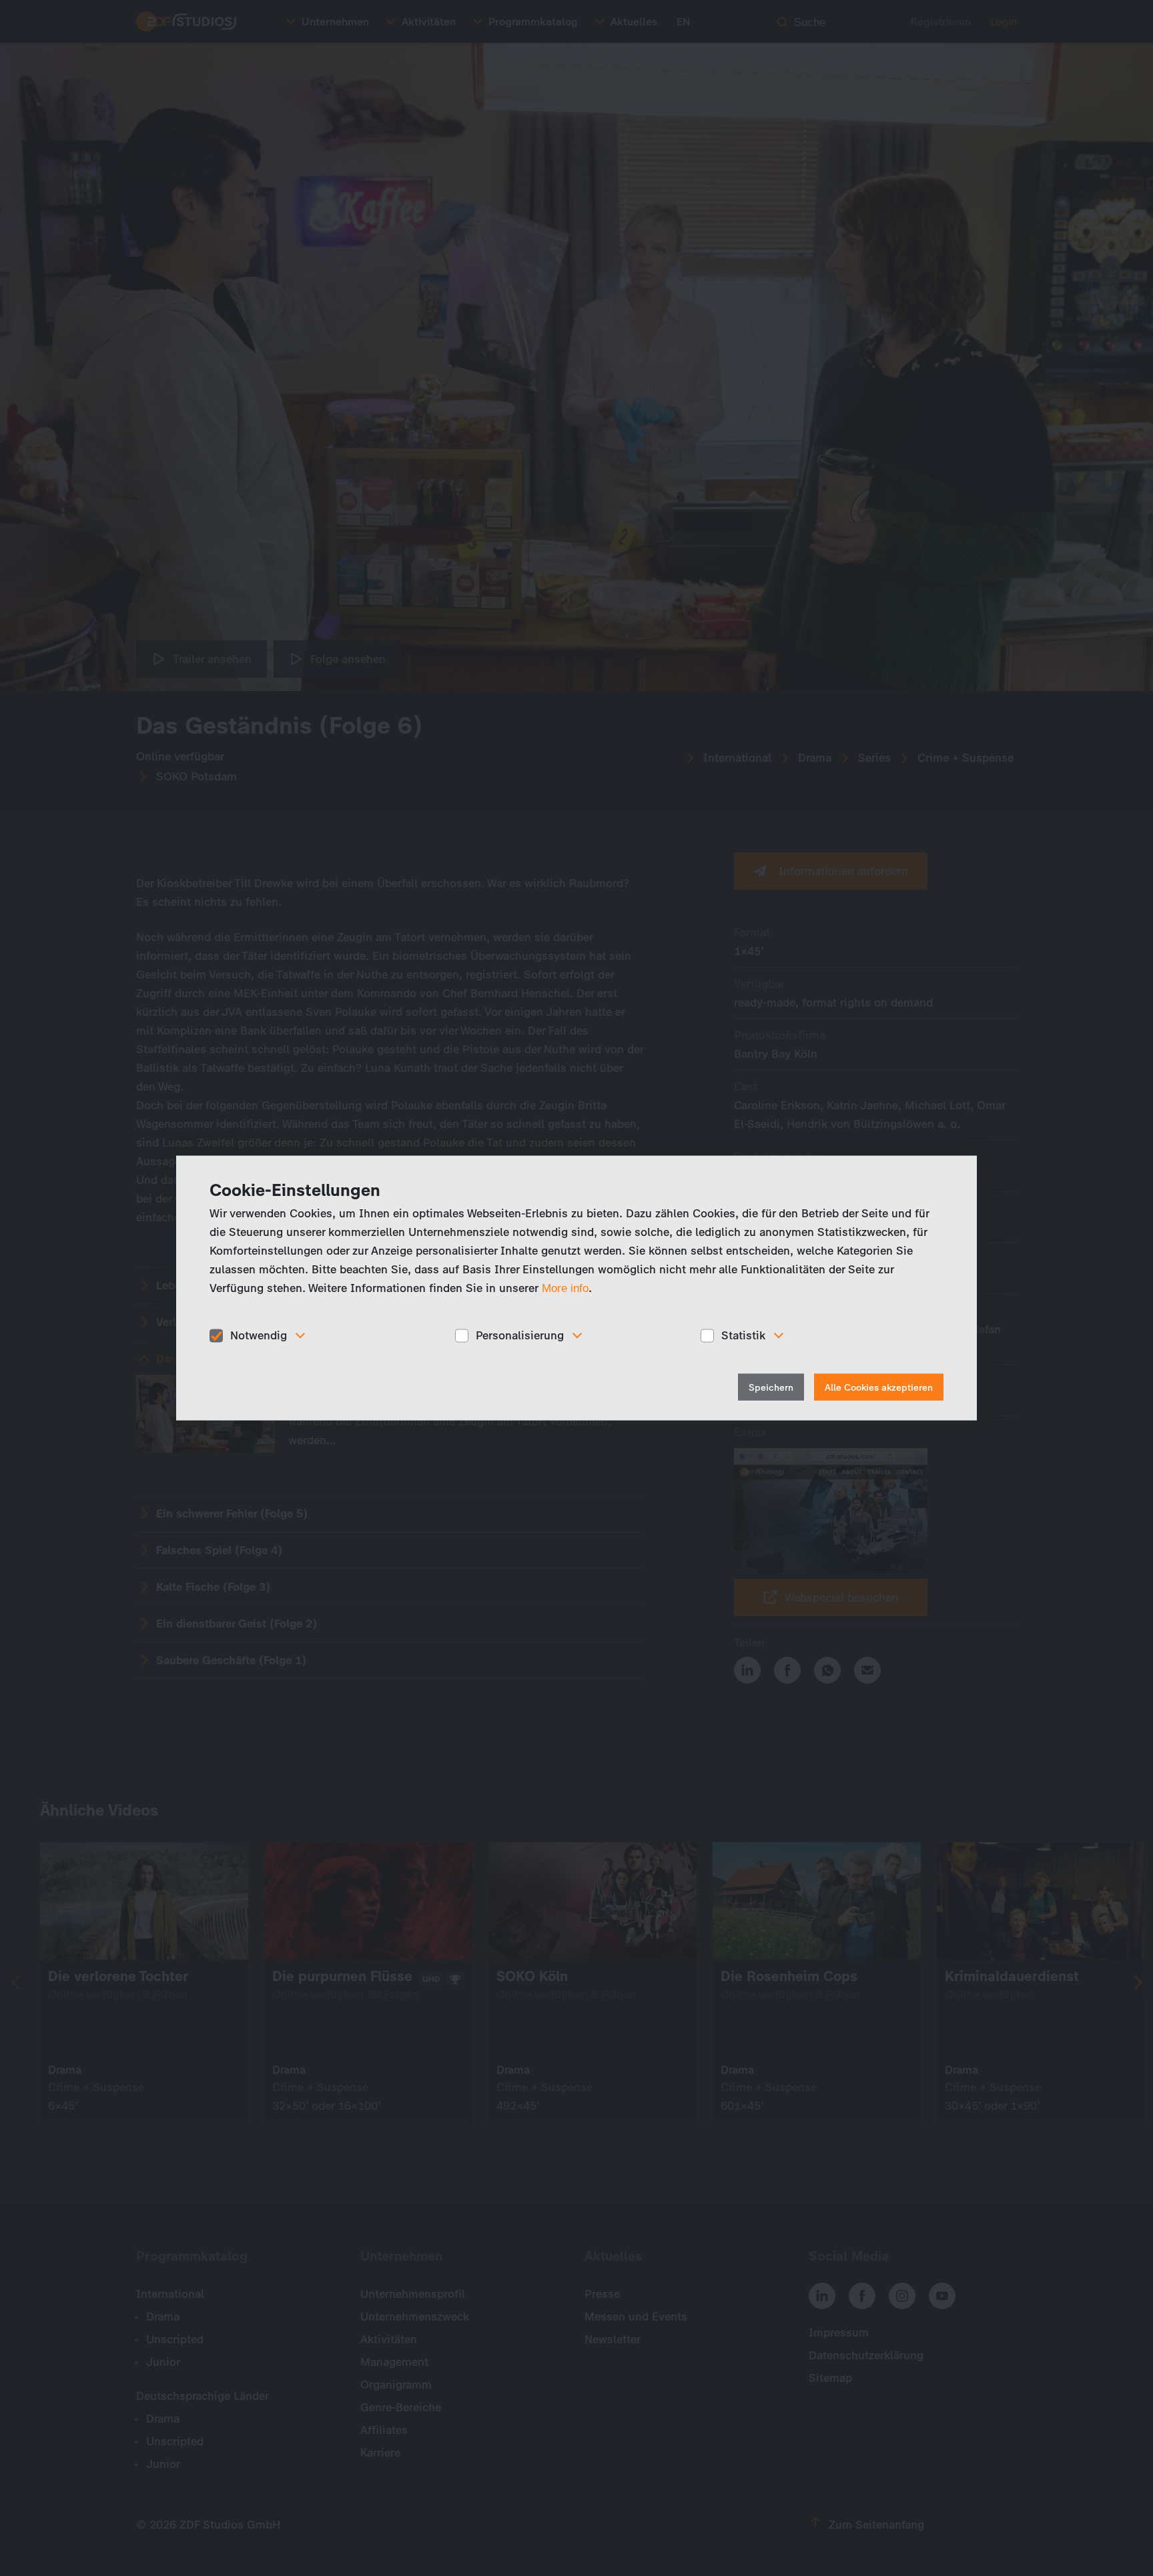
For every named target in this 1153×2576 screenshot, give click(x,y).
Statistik (743, 1335)
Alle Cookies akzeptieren (879, 1387)
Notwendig (259, 1335)
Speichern (771, 1387)
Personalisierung (520, 1335)
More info (565, 1288)
